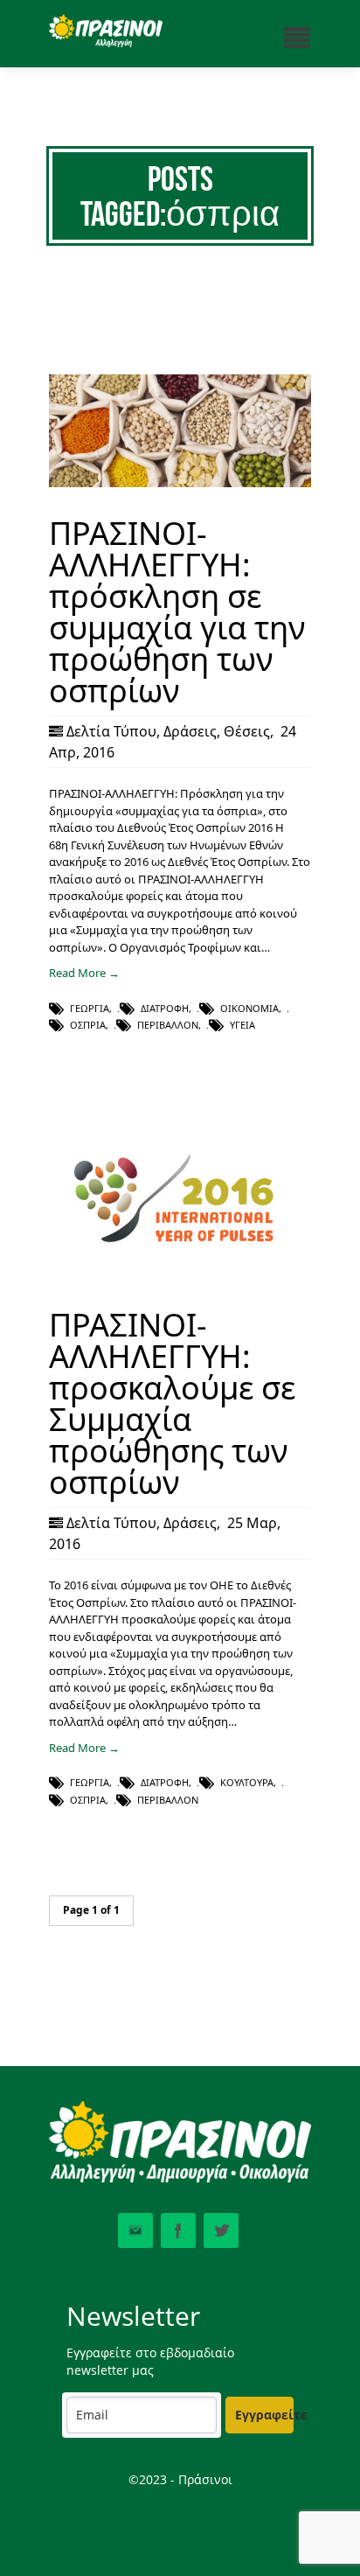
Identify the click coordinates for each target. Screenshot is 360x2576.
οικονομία (249, 1008)
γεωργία (90, 1008)
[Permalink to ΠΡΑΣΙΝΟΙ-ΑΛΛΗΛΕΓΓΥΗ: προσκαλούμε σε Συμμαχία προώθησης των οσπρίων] (180, 1274)
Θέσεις (247, 731)
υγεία (242, 1025)
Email (135, 2230)
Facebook (178, 2230)
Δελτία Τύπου (111, 731)
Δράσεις (190, 731)
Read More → (84, 973)
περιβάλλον (168, 1025)
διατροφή (165, 1008)
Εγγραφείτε (264, 2415)
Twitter (221, 2230)
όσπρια (88, 1025)
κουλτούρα (247, 1782)
